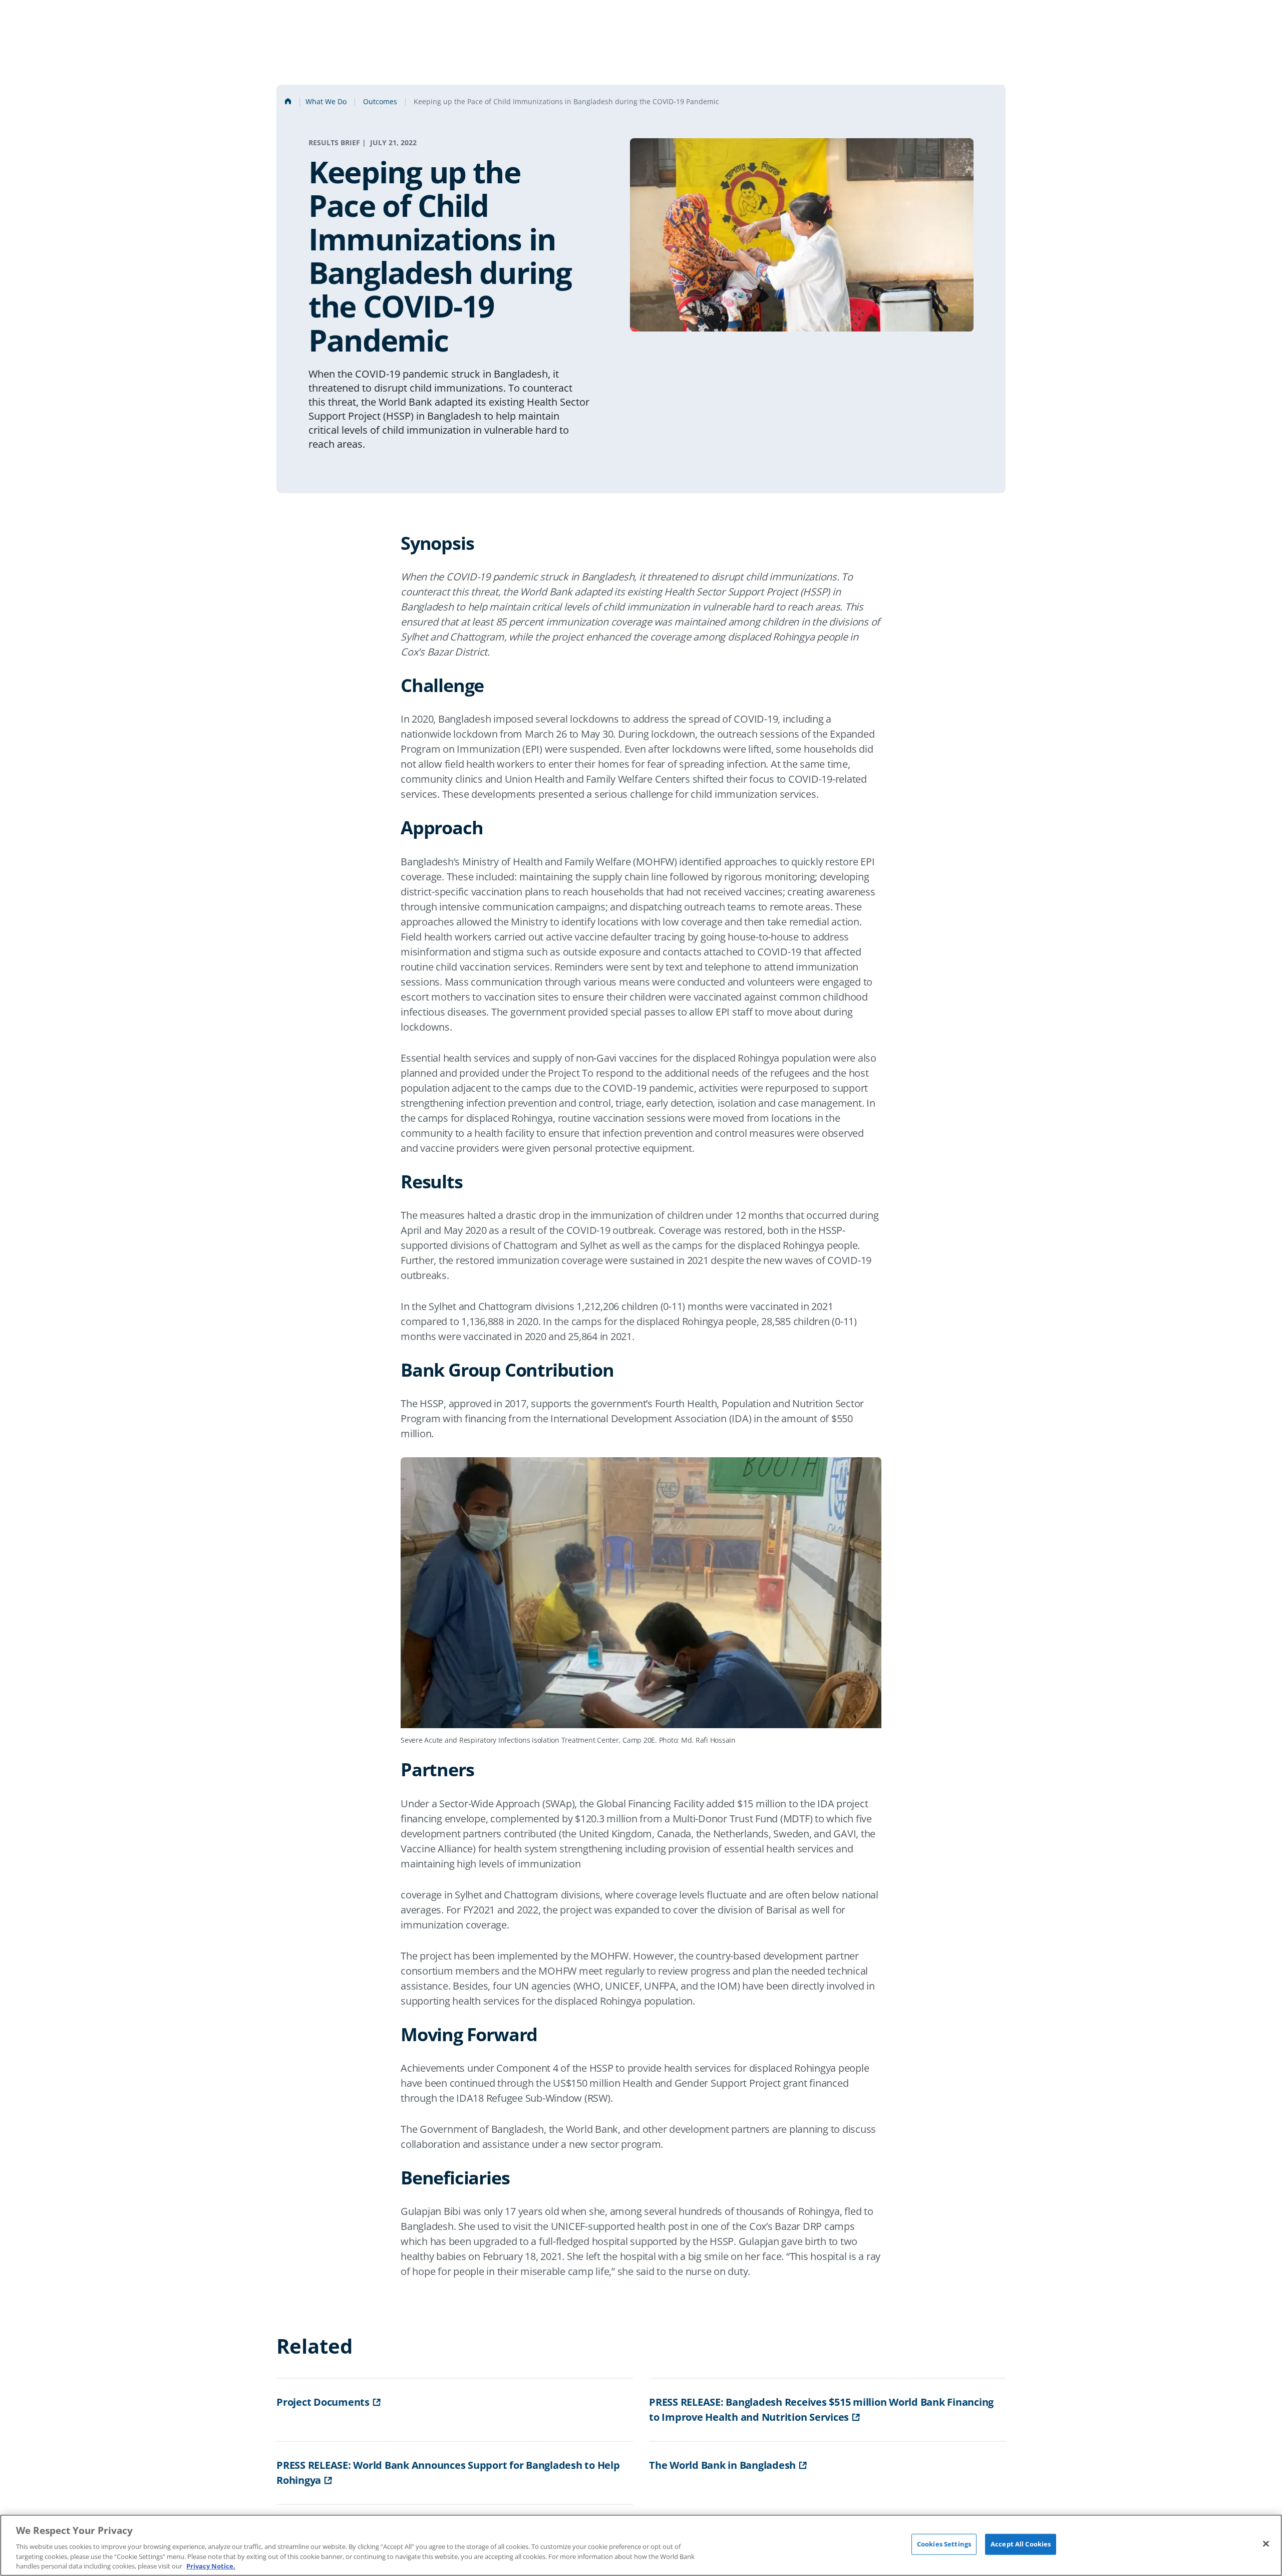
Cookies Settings (944, 2544)
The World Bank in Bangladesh (722, 2465)
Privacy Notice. (211, 2565)
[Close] (1266, 2544)
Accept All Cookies (1021, 2544)
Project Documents (323, 2402)
